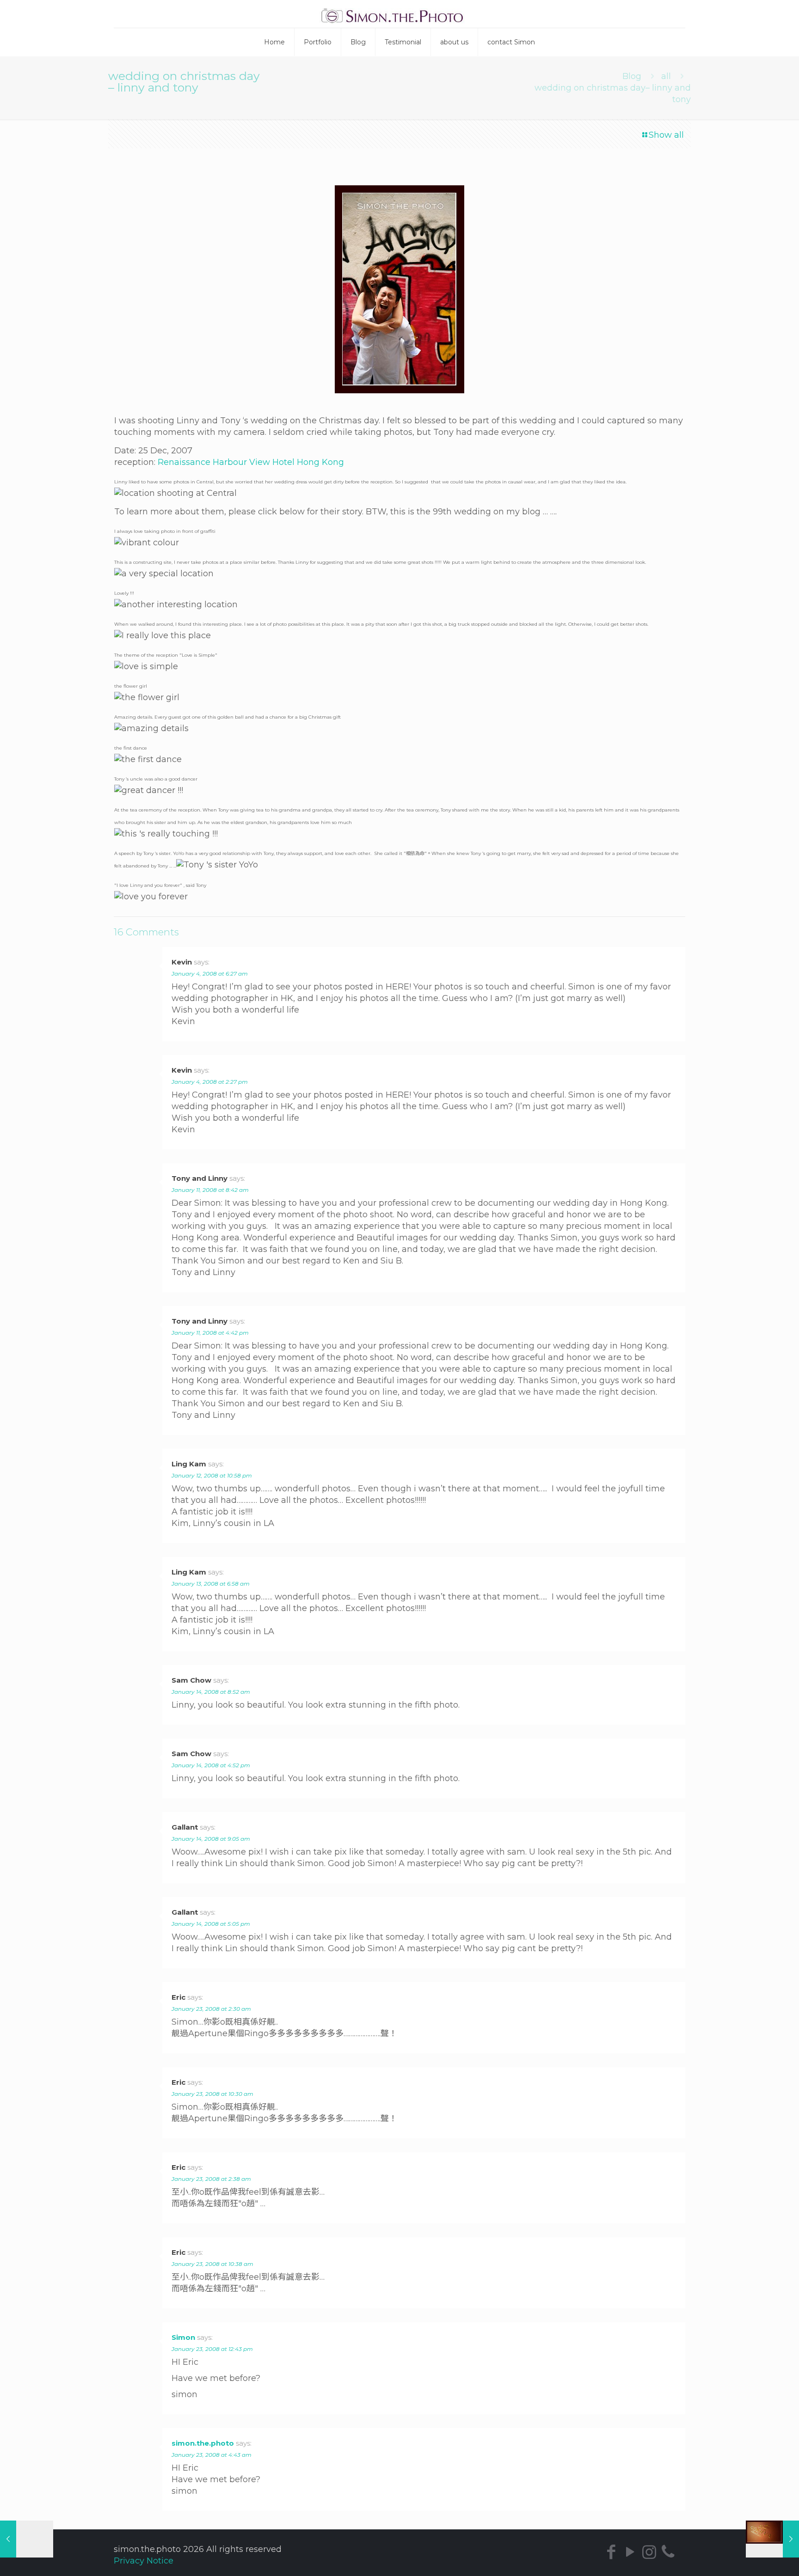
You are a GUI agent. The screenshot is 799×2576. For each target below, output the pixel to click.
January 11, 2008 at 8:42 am (210, 1190)
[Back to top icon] (760, 2561)
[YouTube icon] (630, 2552)
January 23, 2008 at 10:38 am (212, 2264)
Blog (632, 76)
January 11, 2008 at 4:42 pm (210, 1333)
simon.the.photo (203, 2443)
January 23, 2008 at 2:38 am (211, 2179)
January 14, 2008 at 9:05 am (211, 1839)
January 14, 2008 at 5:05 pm (211, 1924)
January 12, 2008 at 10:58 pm (212, 1475)
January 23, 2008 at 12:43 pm (212, 2349)
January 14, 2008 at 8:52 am (211, 1692)
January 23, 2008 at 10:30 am (212, 2094)
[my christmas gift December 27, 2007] (772, 2539)
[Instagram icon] (649, 2552)
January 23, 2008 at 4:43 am (212, 2455)
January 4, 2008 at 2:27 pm (210, 1082)
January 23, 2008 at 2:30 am (211, 2009)
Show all (666, 135)
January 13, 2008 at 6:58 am (211, 1584)
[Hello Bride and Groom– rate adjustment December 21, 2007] (27, 2539)
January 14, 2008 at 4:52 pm (211, 1765)
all (666, 76)
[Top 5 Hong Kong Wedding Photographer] (400, 14)
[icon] (668, 2552)
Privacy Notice (144, 2561)
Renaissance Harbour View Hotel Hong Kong (251, 462)
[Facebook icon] (611, 2552)
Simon (183, 2337)
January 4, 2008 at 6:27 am (210, 974)
